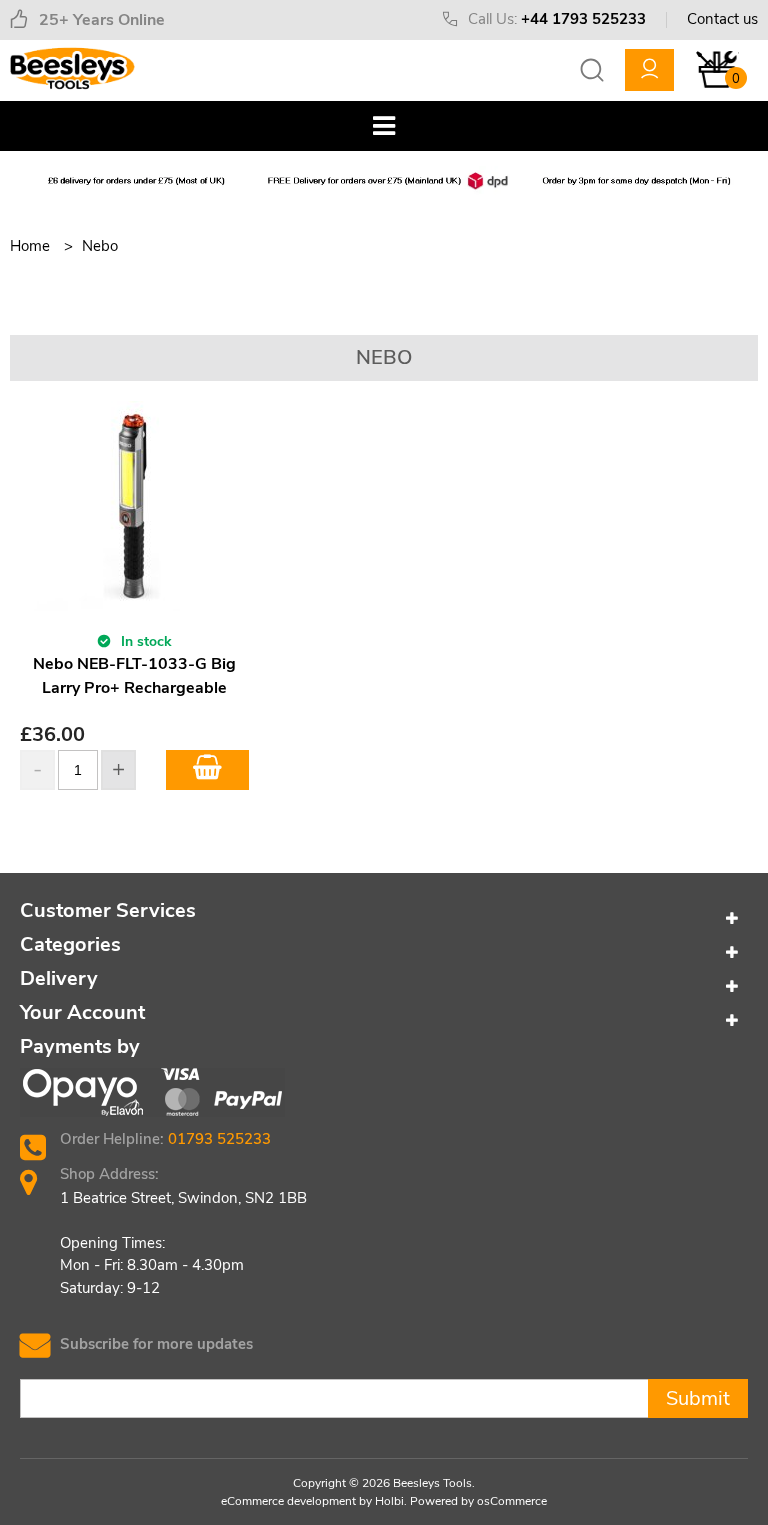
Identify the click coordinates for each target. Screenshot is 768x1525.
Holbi (389, 1501)
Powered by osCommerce (478, 1501)
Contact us (722, 19)
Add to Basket (207, 770)
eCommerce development (288, 1501)
